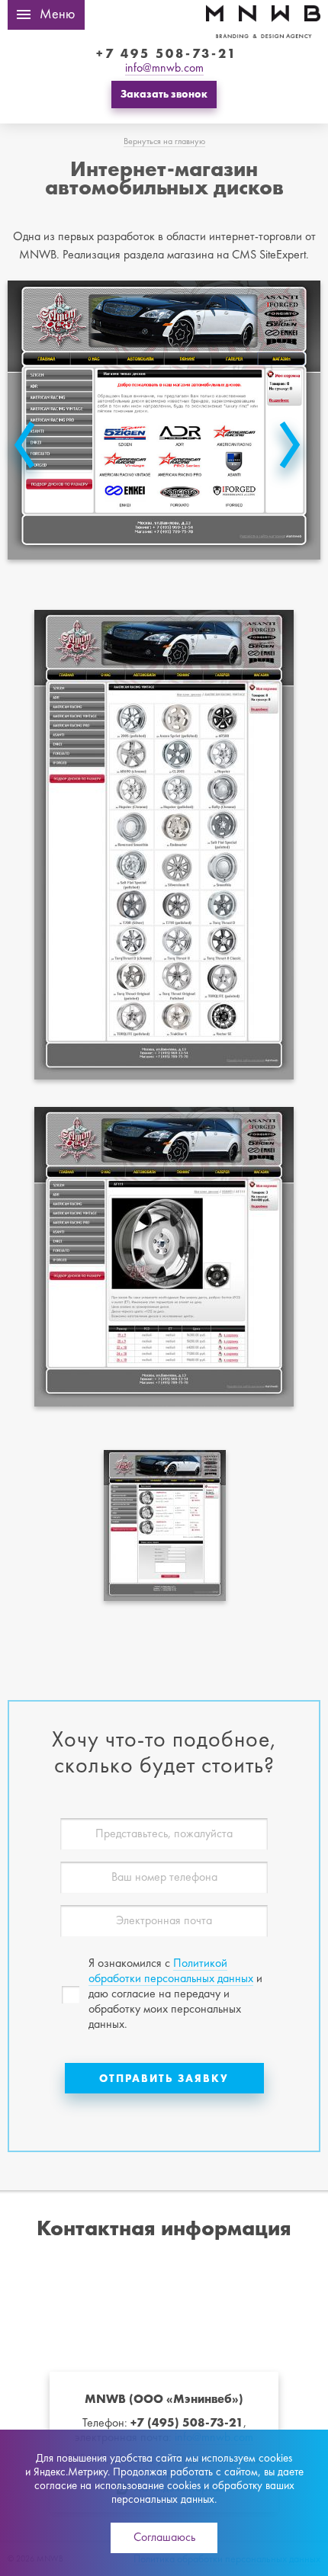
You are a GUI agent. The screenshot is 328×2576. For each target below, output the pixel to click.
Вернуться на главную (164, 142)
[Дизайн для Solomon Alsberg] (25, 452)
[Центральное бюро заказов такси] (289, 452)
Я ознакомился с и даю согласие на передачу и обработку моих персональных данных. (175, 1994)
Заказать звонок (164, 94)
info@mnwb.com (164, 69)
